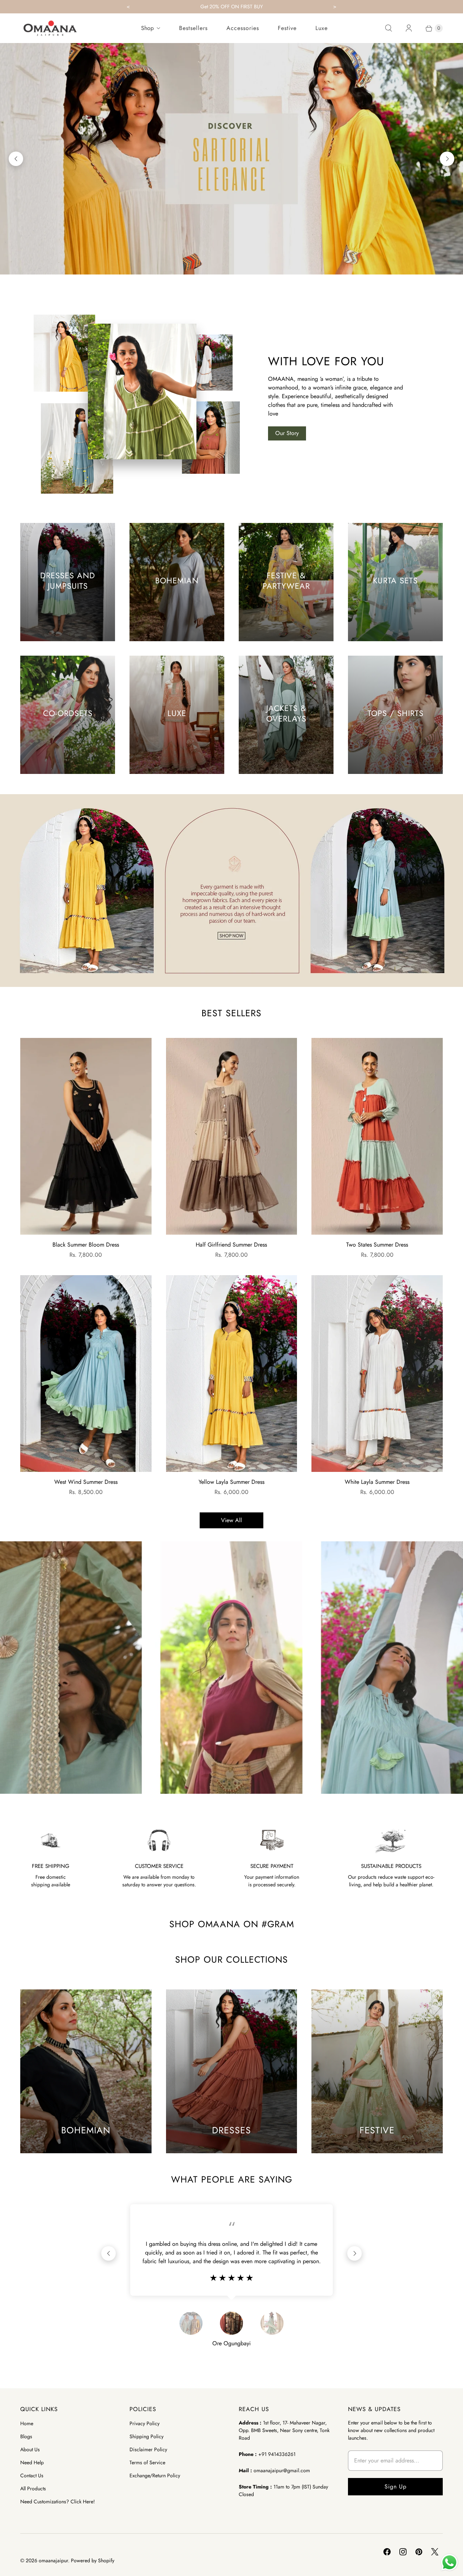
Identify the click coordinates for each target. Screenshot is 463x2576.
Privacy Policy (145, 2423)
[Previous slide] (16, 159)
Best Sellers (231, 1013)
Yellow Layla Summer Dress (231, 1482)
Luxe (322, 28)
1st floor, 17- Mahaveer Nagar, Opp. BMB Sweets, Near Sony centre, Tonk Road (284, 2430)
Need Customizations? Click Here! (58, 2502)
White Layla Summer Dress (377, 1482)
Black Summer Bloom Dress (86, 1245)
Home (27, 2423)
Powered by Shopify (93, 2560)
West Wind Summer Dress (86, 1482)
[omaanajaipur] (50, 28)
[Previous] (109, 2253)
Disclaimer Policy (148, 2449)
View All (231, 1520)
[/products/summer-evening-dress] (86, 1136)
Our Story (287, 433)
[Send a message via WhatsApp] (449, 2562)
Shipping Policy (146, 2436)
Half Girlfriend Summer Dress (231, 1245)
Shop (147, 28)
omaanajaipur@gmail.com (282, 2470)
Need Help (32, 2462)
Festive (287, 28)
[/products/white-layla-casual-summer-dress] (377, 1374)
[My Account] (409, 28)
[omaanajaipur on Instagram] (403, 2552)
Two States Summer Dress (377, 1245)
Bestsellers (193, 28)
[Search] (388, 28)
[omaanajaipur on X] (435, 2552)
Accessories (243, 28)
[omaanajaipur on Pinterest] (419, 2552)
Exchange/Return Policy (155, 2475)
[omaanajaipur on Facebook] (387, 2552)
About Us (30, 2449)
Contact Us (32, 2475)
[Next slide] (447, 159)
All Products (33, 2488)
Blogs (26, 2436)
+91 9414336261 (277, 2454)
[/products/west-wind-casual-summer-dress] (86, 1374)
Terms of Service (147, 2462)
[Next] (354, 2253)
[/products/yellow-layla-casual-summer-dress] (232, 1374)
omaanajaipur (53, 2560)
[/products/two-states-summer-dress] (377, 1136)
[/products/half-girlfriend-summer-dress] (232, 1136)
